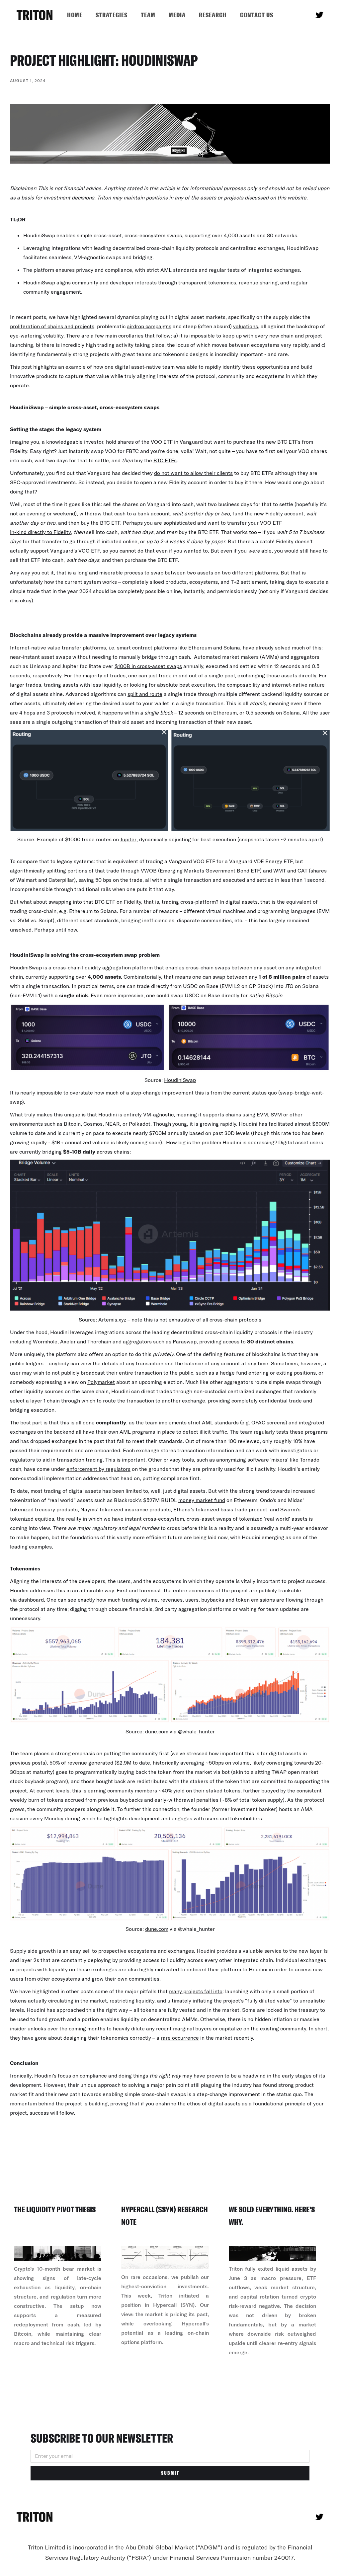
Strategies (112, 15)
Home (75, 15)
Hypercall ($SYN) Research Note (165, 2216)
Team (148, 15)
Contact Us (257, 15)
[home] (35, 15)
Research (213, 15)
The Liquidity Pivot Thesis (55, 2209)
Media (177, 15)
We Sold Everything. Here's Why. (272, 2216)
